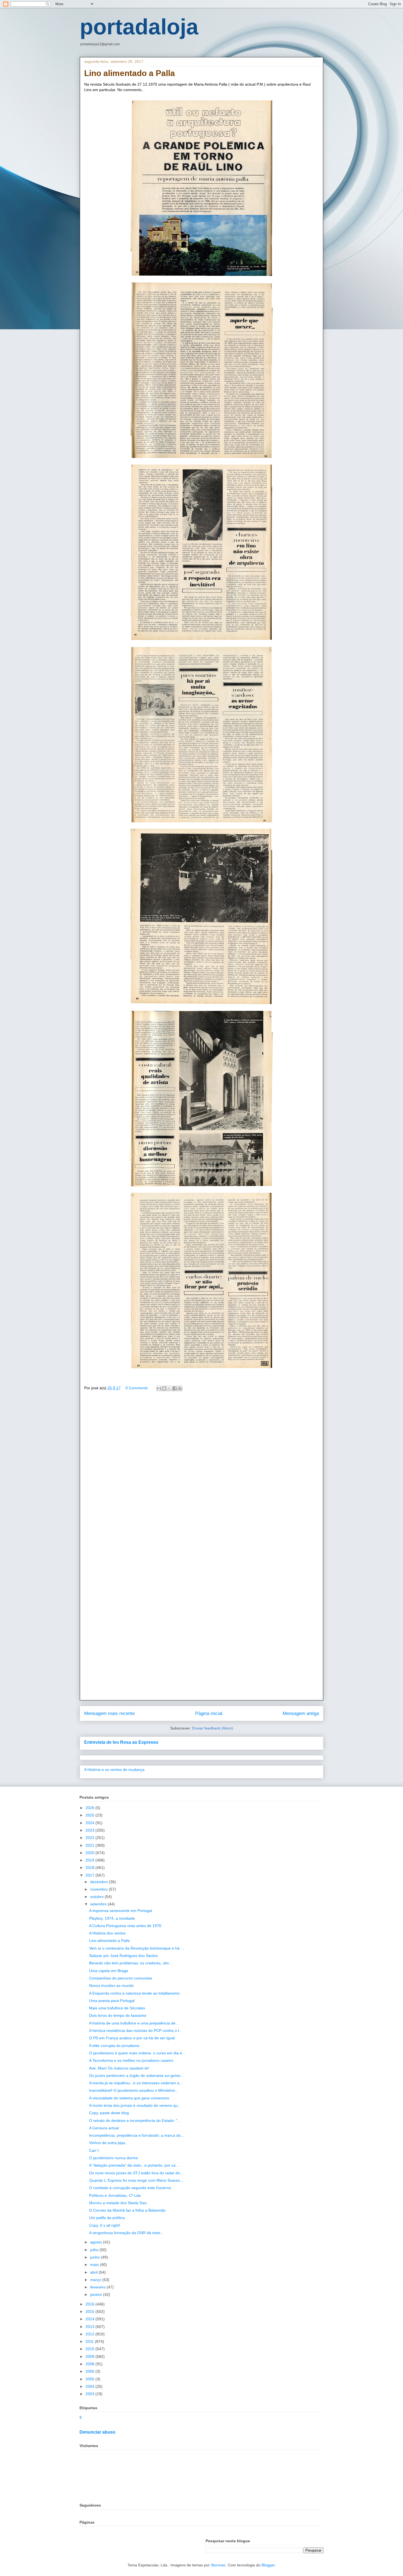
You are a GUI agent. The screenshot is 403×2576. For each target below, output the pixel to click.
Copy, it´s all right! (105, 2225)
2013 (90, 2327)
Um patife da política (107, 2218)
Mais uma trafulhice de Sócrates (117, 2008)
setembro (99, 1904)
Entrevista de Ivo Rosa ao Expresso (121, 1742)
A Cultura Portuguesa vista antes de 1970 (125, 1926)
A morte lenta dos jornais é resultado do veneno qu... (135, 2105)
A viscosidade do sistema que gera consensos (129, 2098)
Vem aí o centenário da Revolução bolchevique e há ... (137, 1948)
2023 (90, 1830)
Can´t (94, 2150)
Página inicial (209, 1713)
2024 (90, 1823)
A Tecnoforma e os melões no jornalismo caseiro (131, 2060)
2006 (90, 2371)
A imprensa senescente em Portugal (120, 1911)
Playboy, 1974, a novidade (112, 1918)
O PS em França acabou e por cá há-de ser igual (132, 2038)
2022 (90, 1838)
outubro (97, 1897)
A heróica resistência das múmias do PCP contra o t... (136, 2031)
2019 (90, 1860)
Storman (218, 2565)
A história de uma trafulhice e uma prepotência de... (134, 2023)
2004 (90, 2386)
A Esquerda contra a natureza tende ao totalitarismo (134, 1993)
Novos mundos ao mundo (111, 1986)
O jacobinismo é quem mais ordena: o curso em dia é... (137, 2053)
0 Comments (137, 1388)
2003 (90, 2394)
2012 (90, 2334)
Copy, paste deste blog (109, 2113)
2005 (90, 2379)
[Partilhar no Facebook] (175, 1388)
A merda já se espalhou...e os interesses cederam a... (136, 2083)
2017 (90, 1875)
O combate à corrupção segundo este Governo (130, 2188)
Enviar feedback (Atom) (213, 1728)
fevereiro (98, 2287)
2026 (90, 1808)
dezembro (100, 1882)
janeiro (97, 2294)
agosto (97, 2242)
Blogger (268, 2565)
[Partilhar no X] (169, 1388)
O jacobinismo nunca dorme (113, 2158)
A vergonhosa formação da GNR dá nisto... (126, 2233)
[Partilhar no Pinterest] (180, 1388)
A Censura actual (104, 2128)
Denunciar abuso (97, 2432)
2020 (90, 1853)
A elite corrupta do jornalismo (114, 2046)
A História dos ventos (107, 1933)
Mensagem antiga (301, 1713)
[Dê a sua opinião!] (164, 1388)
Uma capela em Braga (109, 1971)
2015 (90, 2311)
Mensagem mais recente (109, 1713)
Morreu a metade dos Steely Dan (118, 2203)
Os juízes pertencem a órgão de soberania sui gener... (136, 2076)
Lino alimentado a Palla (109, 1941)
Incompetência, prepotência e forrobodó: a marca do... (137, 2135)
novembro (100, 1889)
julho (95, 2250)
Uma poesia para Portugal (112, 2001)
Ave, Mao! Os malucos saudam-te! (119, 2068)
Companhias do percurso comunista (120, 1978)
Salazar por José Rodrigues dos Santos (124, 1956)
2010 (90, 2349)
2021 (90, 1845)
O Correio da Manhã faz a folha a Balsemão (127, 2210)
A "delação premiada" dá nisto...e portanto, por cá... (134, 2165)
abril (94, 2272)
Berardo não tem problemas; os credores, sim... (131, 1963)
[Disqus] (201, 1475)
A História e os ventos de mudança (114, 1770)
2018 (90, 1868)
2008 (90, 2364)
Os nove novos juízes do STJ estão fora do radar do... (136, 2173)
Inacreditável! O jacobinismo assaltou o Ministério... (134, 2090)
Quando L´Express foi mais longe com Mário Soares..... (137, 2180)
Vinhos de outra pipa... (109, 2143)
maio (95, 2265)
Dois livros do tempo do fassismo (118, 2015)
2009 (90, 2356)
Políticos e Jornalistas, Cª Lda (115, 2195)
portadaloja (139, 27)
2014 (90, 2319)
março (96, 2280)
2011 (90, 2341)
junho (96, 2257)
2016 (90, 2304)
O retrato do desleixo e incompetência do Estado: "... (135, 2121)
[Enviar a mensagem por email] (159, 1388)
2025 (90, 1815)
